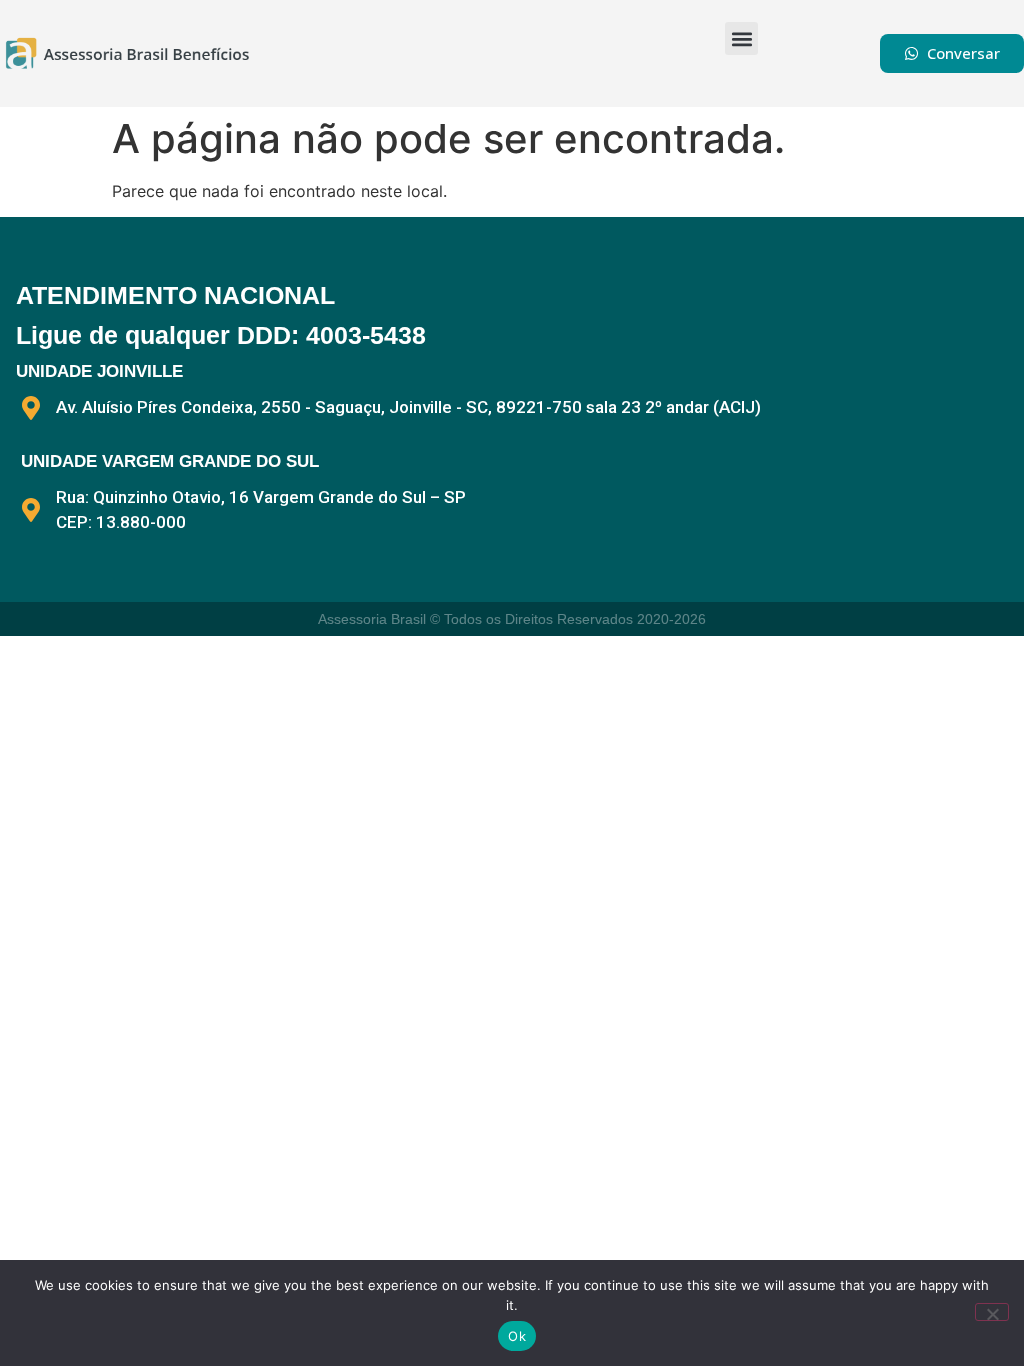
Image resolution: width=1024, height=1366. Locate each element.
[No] (992, 1312)
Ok (517, 1336)
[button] (741, 38)
